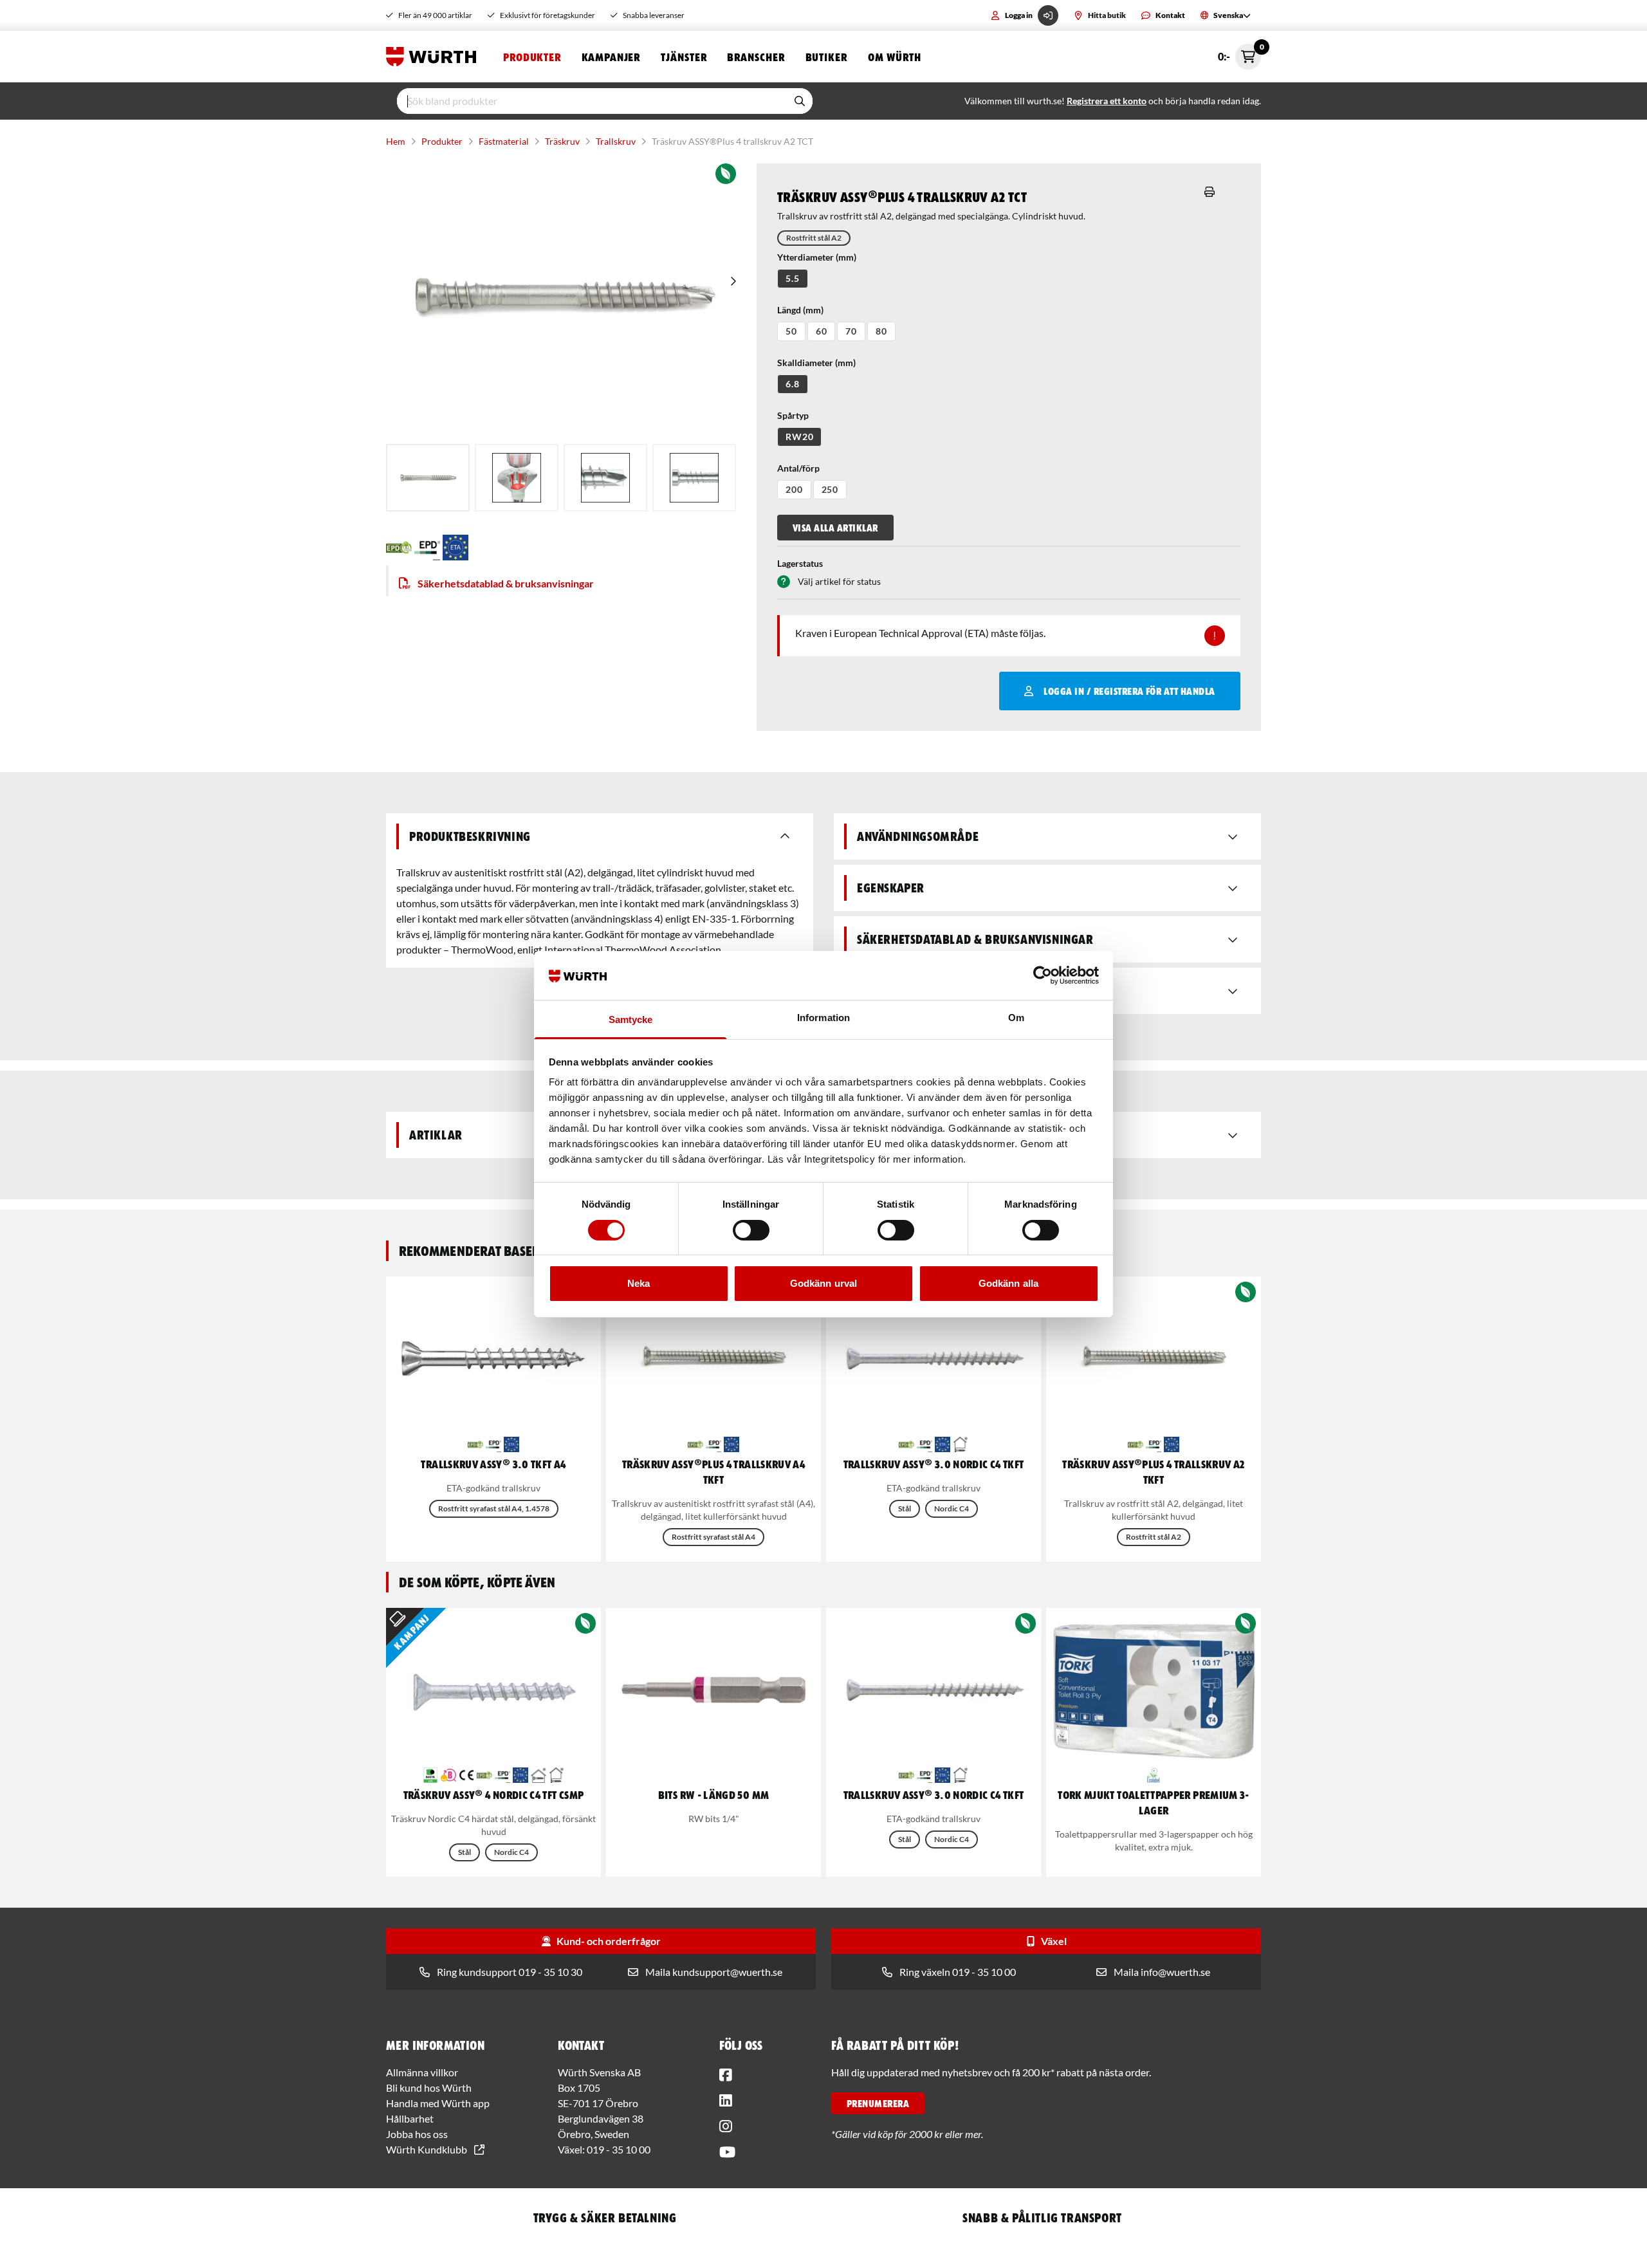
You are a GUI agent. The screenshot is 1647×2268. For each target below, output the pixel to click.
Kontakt (1170, 15)
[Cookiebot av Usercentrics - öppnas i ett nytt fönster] (1043, 975)
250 (830, 489)
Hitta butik (1107, 15)
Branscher (756, 57)
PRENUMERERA (878, 2103)
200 (794, 489)
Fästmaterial (504, 141)
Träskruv (562, 141)
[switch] (751, 1230)
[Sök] (800, 101)
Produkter (532, 57)
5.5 (793, 278)
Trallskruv (616, 141)
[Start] (434, 57)
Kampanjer (611, 57)
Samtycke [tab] (631, 1019)
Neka (639, 1283)
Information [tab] (823, 1018)
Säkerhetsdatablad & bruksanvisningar (506, 583)
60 (822, 331)
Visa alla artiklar (835, 528)
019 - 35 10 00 (619, 2149)
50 (791, 331)
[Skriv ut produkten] (1210, 192)
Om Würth (895, 57)
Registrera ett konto (1107, 101)
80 (881, 331)
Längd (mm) (800, 310)
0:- (1239, 53)
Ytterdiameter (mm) (817, 257)
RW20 (799, 437)
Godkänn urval (823, 1283)
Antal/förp (798, 468)
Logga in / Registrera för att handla (1129, 691)
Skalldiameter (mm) (816, 363)
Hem (396, 141)
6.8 (793, 384)
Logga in (1019, 15)
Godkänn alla (1008, 1283)
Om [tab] (1016, 1018)
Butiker (826, 57)
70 (851, 331)
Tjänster (684, 57)
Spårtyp (793, 415)
